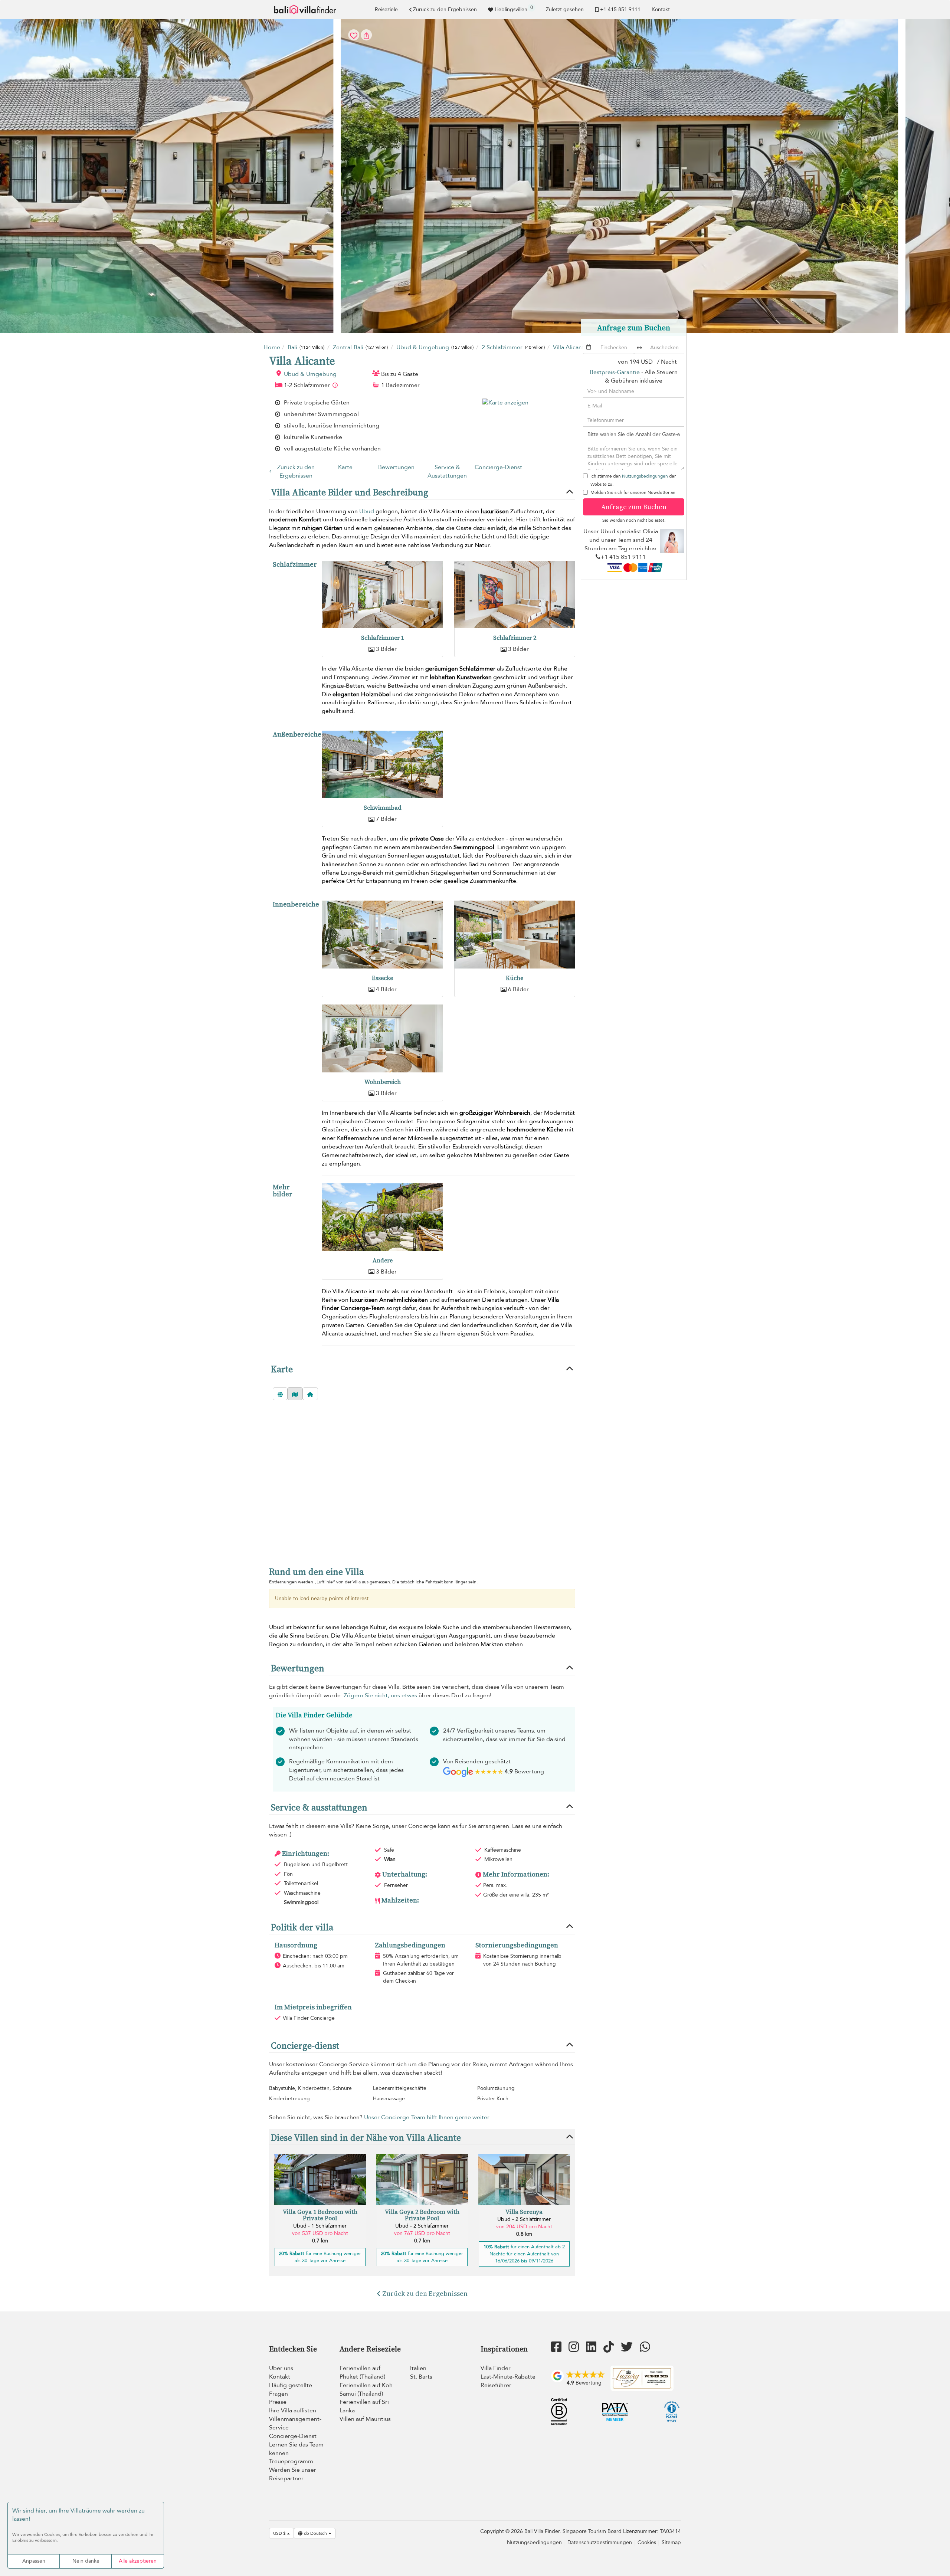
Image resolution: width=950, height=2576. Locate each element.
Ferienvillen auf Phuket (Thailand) (362, 2372)
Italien (418, 2368)
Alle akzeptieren (138, 2561)
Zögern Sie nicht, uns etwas (380, 1695)
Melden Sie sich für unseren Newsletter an (633, 492)
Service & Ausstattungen (447, 471)
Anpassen (34, 2561)
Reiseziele (386, 9)
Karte (345, 467)
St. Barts (421, 2377)
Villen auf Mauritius (365, 2419)
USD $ (280, 2533)
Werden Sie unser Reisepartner (293, 2474)
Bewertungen (396, 467)
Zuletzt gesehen (565, 9)
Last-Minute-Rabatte (508, 2377)
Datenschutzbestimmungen (600, 2542)
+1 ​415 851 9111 (620, 9)
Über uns (281, 2368)
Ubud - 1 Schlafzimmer (320, 2226)
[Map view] (295, 1394)
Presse (278, 2402)
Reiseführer (496, 2385)
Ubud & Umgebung (310, 374)
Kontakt (661, 9)
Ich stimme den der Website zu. (633, 480)
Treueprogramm (291, 2461)
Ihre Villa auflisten (293, 2411)
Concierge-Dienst (498, 467)
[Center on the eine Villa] (310, 1394)
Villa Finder (496, 2368)
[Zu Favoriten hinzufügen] (475, 176)
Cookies (647, 2542)
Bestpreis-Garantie (615, 372)
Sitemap (671, 2542)
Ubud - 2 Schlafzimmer (422, 2226)
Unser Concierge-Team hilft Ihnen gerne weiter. (427, 2117)
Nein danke (86, 2561)
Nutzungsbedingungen (645, 476)
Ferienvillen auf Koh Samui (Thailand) (366, 2390)
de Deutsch (315, 2533)
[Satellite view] (280, 1394)
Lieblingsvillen (514, 9)
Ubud (367, 511)
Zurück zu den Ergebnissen (445, 9)
